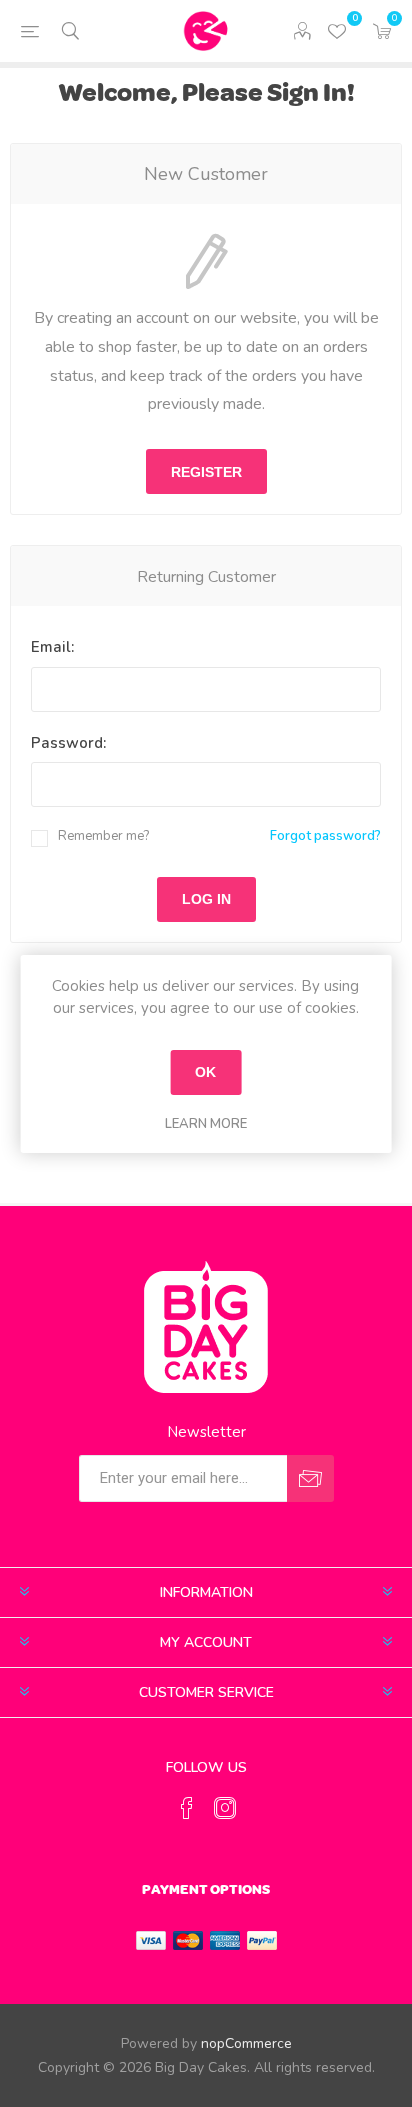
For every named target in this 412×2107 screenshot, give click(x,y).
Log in (206, 899)
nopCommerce (246, 2043)
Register (206, 472)
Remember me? (103, 836)
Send (310, 1478)
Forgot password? (325, 836)
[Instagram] (225, 1808)
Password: (68, 743)
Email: (52, 647)
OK (205, 1072)
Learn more (206, 1124)
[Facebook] (187, 1808)
